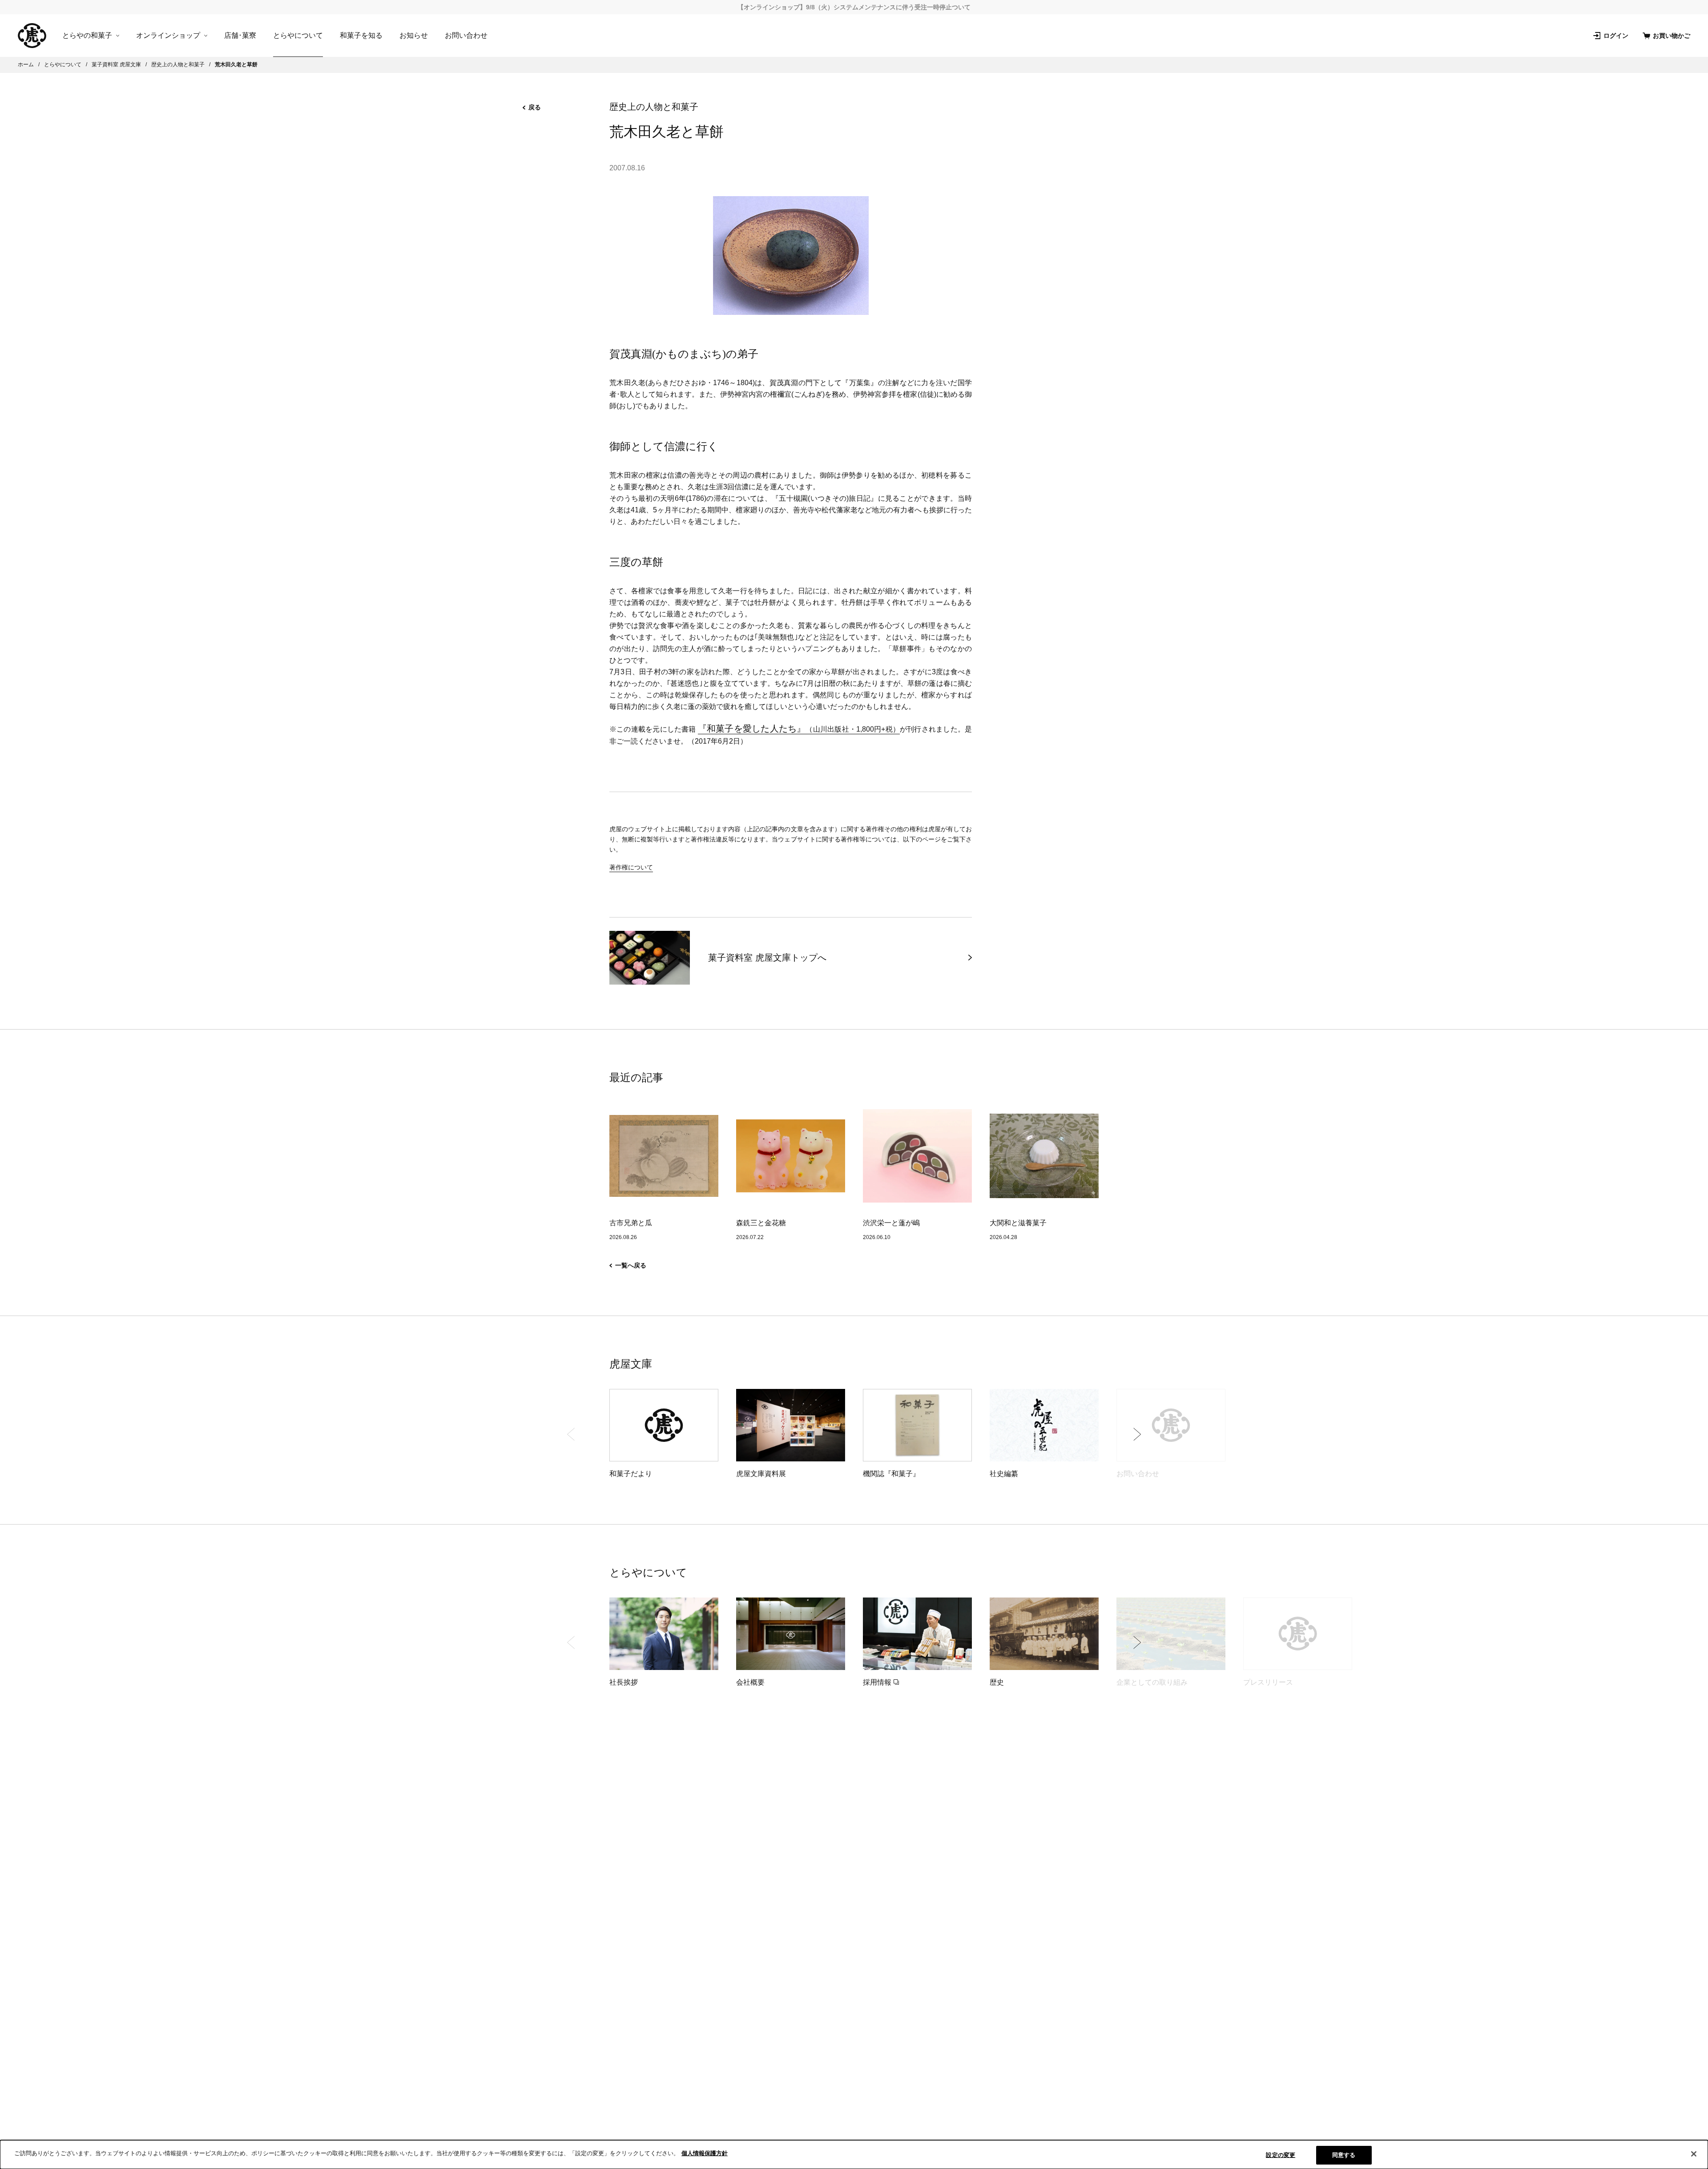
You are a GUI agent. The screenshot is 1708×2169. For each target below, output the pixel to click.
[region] (854, 2155)
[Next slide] (1137, 1434)
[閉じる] (1694, 2154)
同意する (1344, 2155)
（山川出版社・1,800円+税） (799, 729)
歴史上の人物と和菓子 (654, 107)
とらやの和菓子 (87, 36)
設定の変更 (1281, 2155)
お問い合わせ (466, 35)
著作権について (631, 867)
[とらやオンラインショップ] (32, 36)
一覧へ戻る (631, 1265)
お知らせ (414, 35)
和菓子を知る (361, 35)
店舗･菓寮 (240, 35)
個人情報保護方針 (705, 2153)
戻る (535, 107)
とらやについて (298, 35)
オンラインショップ (168, 36)
